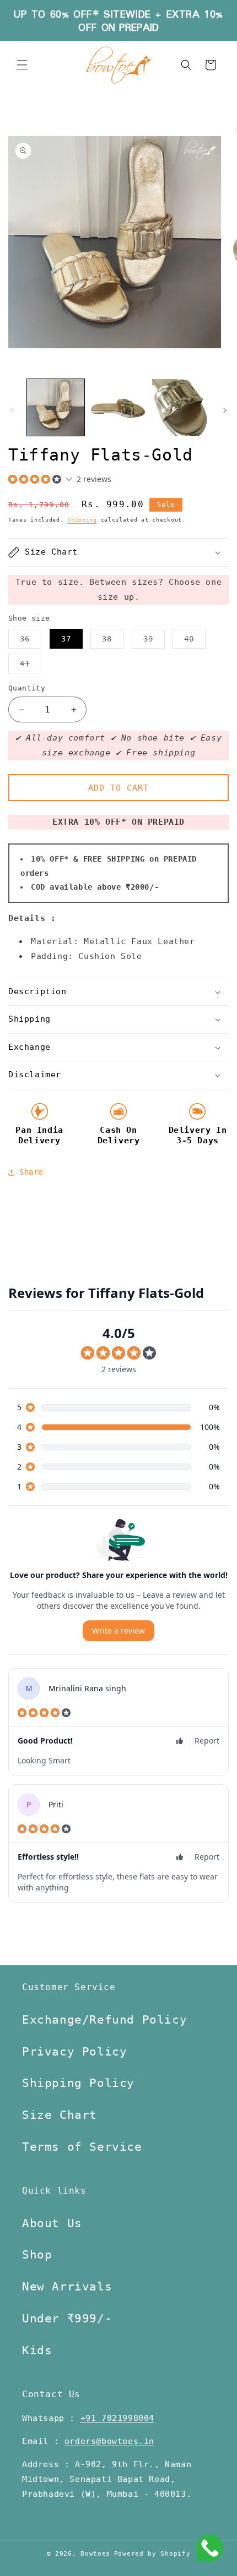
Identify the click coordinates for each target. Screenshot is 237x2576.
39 (154, 641)
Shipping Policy (78, 2083)
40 (195, 641)
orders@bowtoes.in (109, 2441)
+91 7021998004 (117, 2418)
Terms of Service (82, 2147)
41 (31, 666)
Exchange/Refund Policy (104, 2020)
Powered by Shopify (152, 2554)
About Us (52, 2223)
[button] (22, 65)
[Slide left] (12, 410)
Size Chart (60, 2115)
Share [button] (31, 1172)
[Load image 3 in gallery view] (181, 408)
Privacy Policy (74, 2052)
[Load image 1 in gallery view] (56, 408)
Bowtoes (95, 2554)
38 (113, 641)
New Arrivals (67, 2287)
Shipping (82, 520)
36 (31, 641)
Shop (37, 2255)
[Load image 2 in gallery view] (118, 408)
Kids (37, 2350)
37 (66, 639)
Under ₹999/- (67, 2319)
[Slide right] (225, 410)
